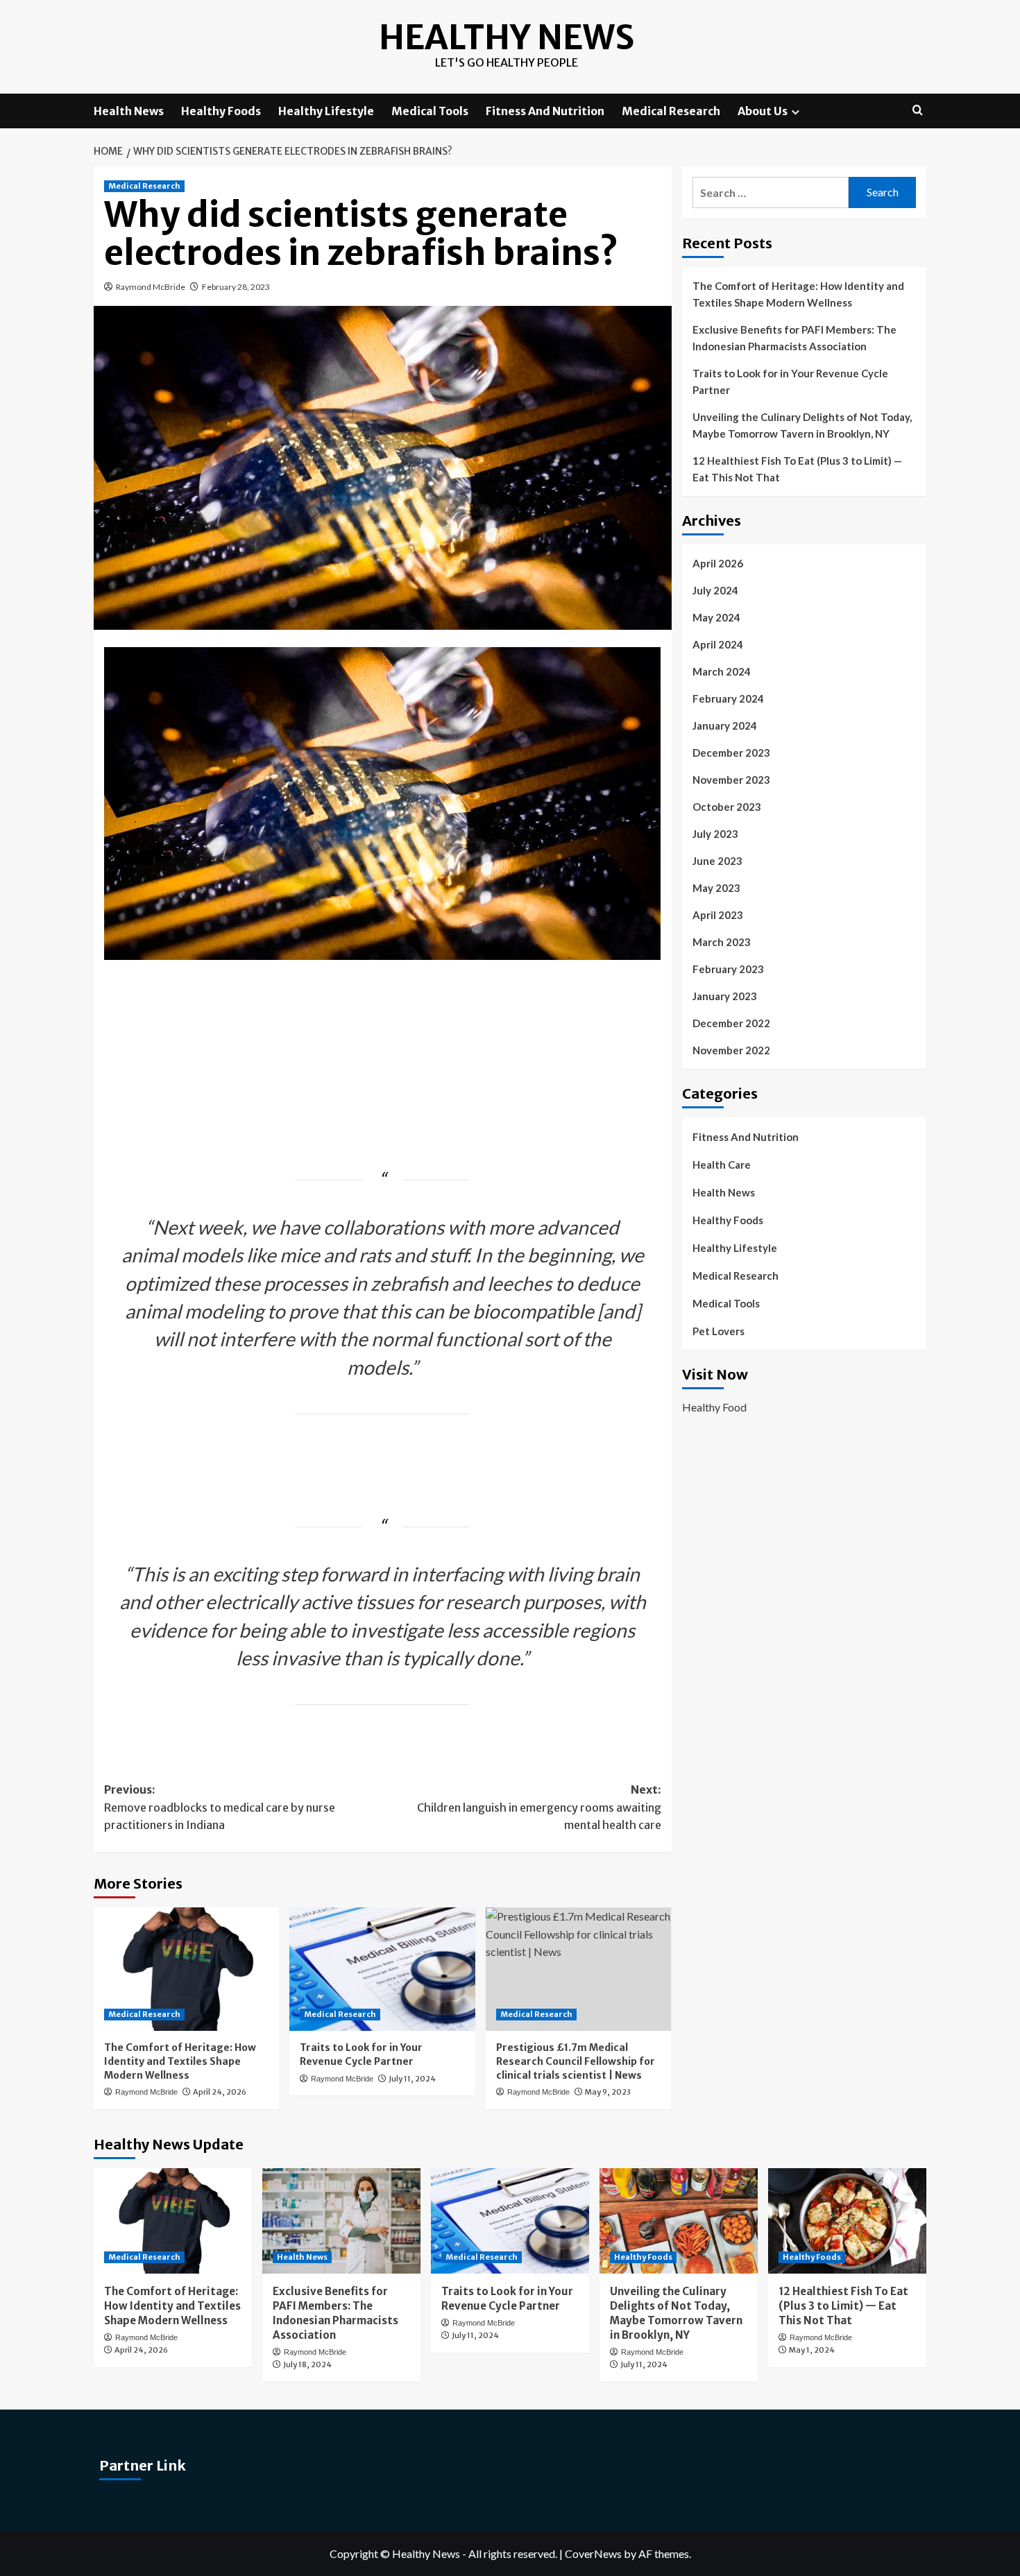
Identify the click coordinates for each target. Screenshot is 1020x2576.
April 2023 (718, 915)
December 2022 (731, 1023)
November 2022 (731, 1050)
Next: (539, 1807)
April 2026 (718, 563)
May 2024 (716, 617)
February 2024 (728, 698)
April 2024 (718, 644)
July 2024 (715, 590)
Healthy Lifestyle (326, 111)
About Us (763, 111)
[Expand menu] (796, 112)
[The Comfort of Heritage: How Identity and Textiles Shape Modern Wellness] (186, 1969)
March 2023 (722, 942)
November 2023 (731, 780)
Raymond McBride (151, 287)
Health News (129, 111)
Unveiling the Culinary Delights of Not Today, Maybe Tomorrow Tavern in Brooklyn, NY (802, 425)
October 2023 (727, 807)
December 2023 (731, 753)
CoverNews (593, 2553)
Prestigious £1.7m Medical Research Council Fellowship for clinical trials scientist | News (576, 2061)
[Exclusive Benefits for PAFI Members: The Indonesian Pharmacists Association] (341, 2221)
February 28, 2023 (236, 287)
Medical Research (671, 111)
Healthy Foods (221, 111)
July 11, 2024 (412, 2079)
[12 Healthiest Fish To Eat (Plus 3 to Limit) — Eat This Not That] (847, 2221)
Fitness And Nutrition (545, 111)
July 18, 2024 (307, 2364)
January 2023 (725, 996)
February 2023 (728, 969)
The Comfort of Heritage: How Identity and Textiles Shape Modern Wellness (180, 2061)
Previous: (220, 1807)
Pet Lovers (719, 1331)
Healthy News (507, 37)
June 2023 (717, 861)
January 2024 (725, 725)
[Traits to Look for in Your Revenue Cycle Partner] (382, 1969)
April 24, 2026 (220, 2092)
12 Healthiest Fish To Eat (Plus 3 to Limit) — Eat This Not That (797, 469)
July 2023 (715, 834)
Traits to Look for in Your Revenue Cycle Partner (361, 2054)
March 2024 (722, 671)
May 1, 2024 (812, 2350)
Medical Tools (430, 111)
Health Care (722, 1165)
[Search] (918, 111)
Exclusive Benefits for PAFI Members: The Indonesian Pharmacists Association (794, 338)
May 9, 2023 (608, 2092)
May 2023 (716, 888)
